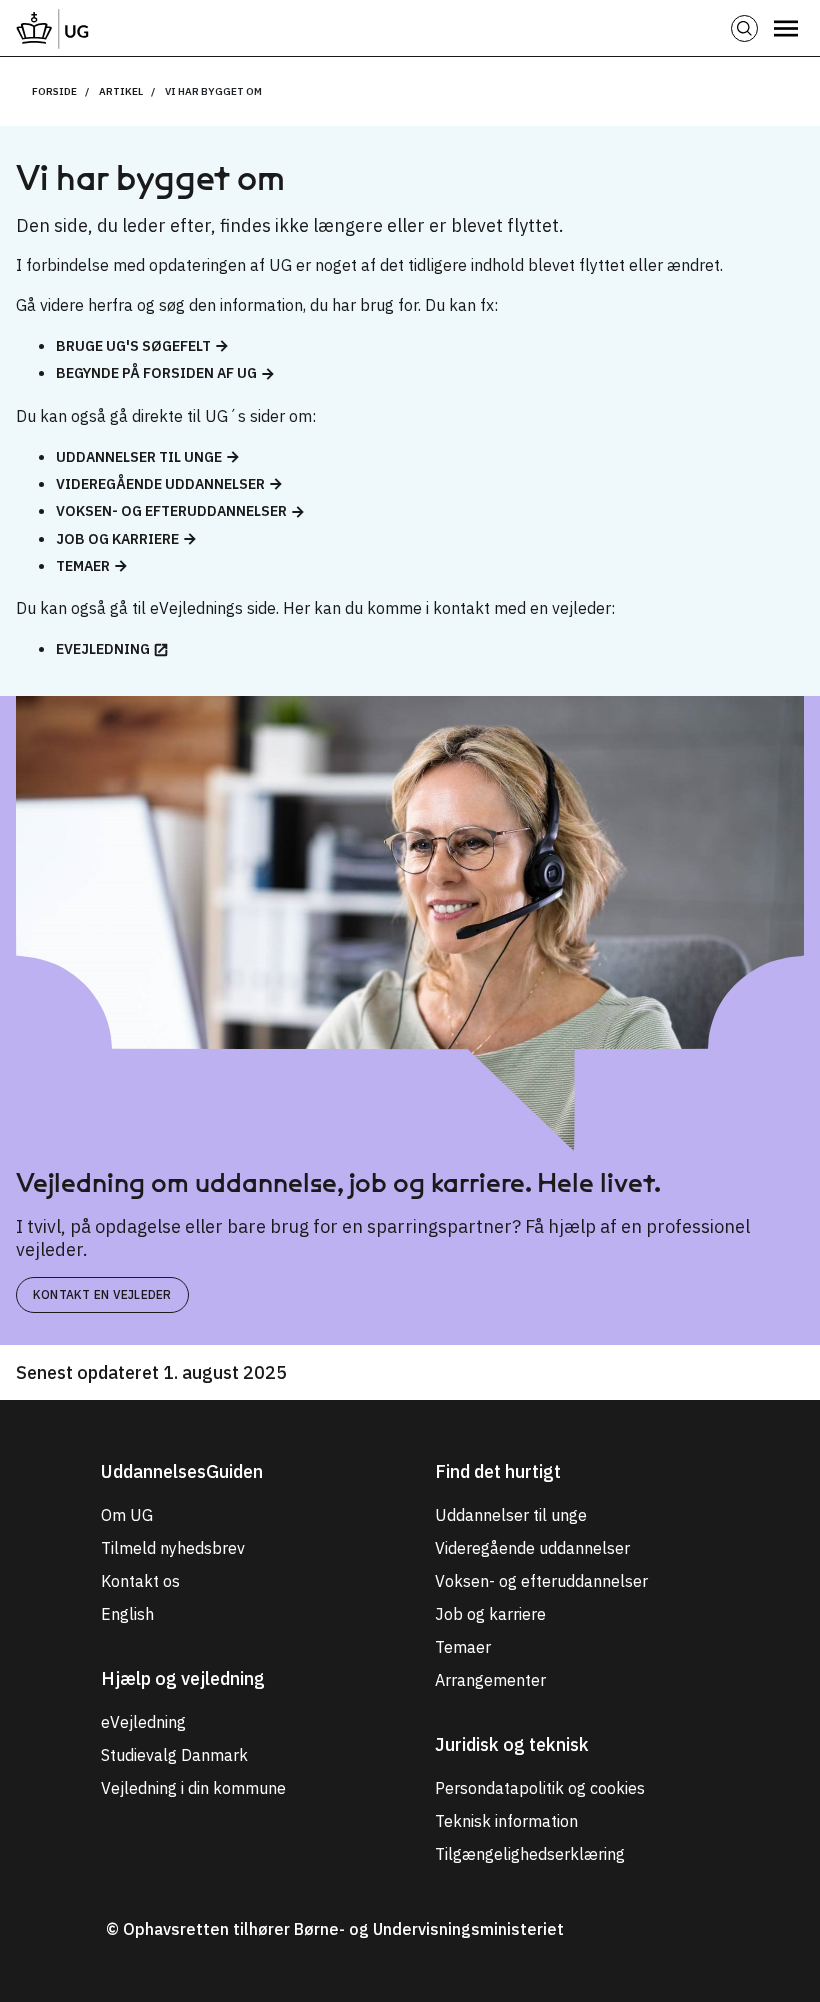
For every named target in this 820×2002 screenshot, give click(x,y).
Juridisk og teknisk (512, 1744)
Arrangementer (490, 1680)
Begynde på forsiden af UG (156, 373)
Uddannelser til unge (139, 457)
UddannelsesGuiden (182, 1471)
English (127, 1614)
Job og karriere (117, 539)
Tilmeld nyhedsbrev (173, 1548)
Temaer (83, 566)
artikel (121, 91)
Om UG (127, 1515)
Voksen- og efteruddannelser (171, 511)
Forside (54, 91)
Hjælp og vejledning (183, 1678)
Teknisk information (506, 1821)
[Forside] (53, 28)
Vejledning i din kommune (193, 1788)
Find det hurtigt (498, 1471)
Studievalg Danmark (174, 1755)
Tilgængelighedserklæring (530, 1854)
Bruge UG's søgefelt (133, 346)
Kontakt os (140, 1581)
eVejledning (103, 649)
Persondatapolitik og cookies (540, 1788)
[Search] (744, 28)
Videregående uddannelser (160, 484)
